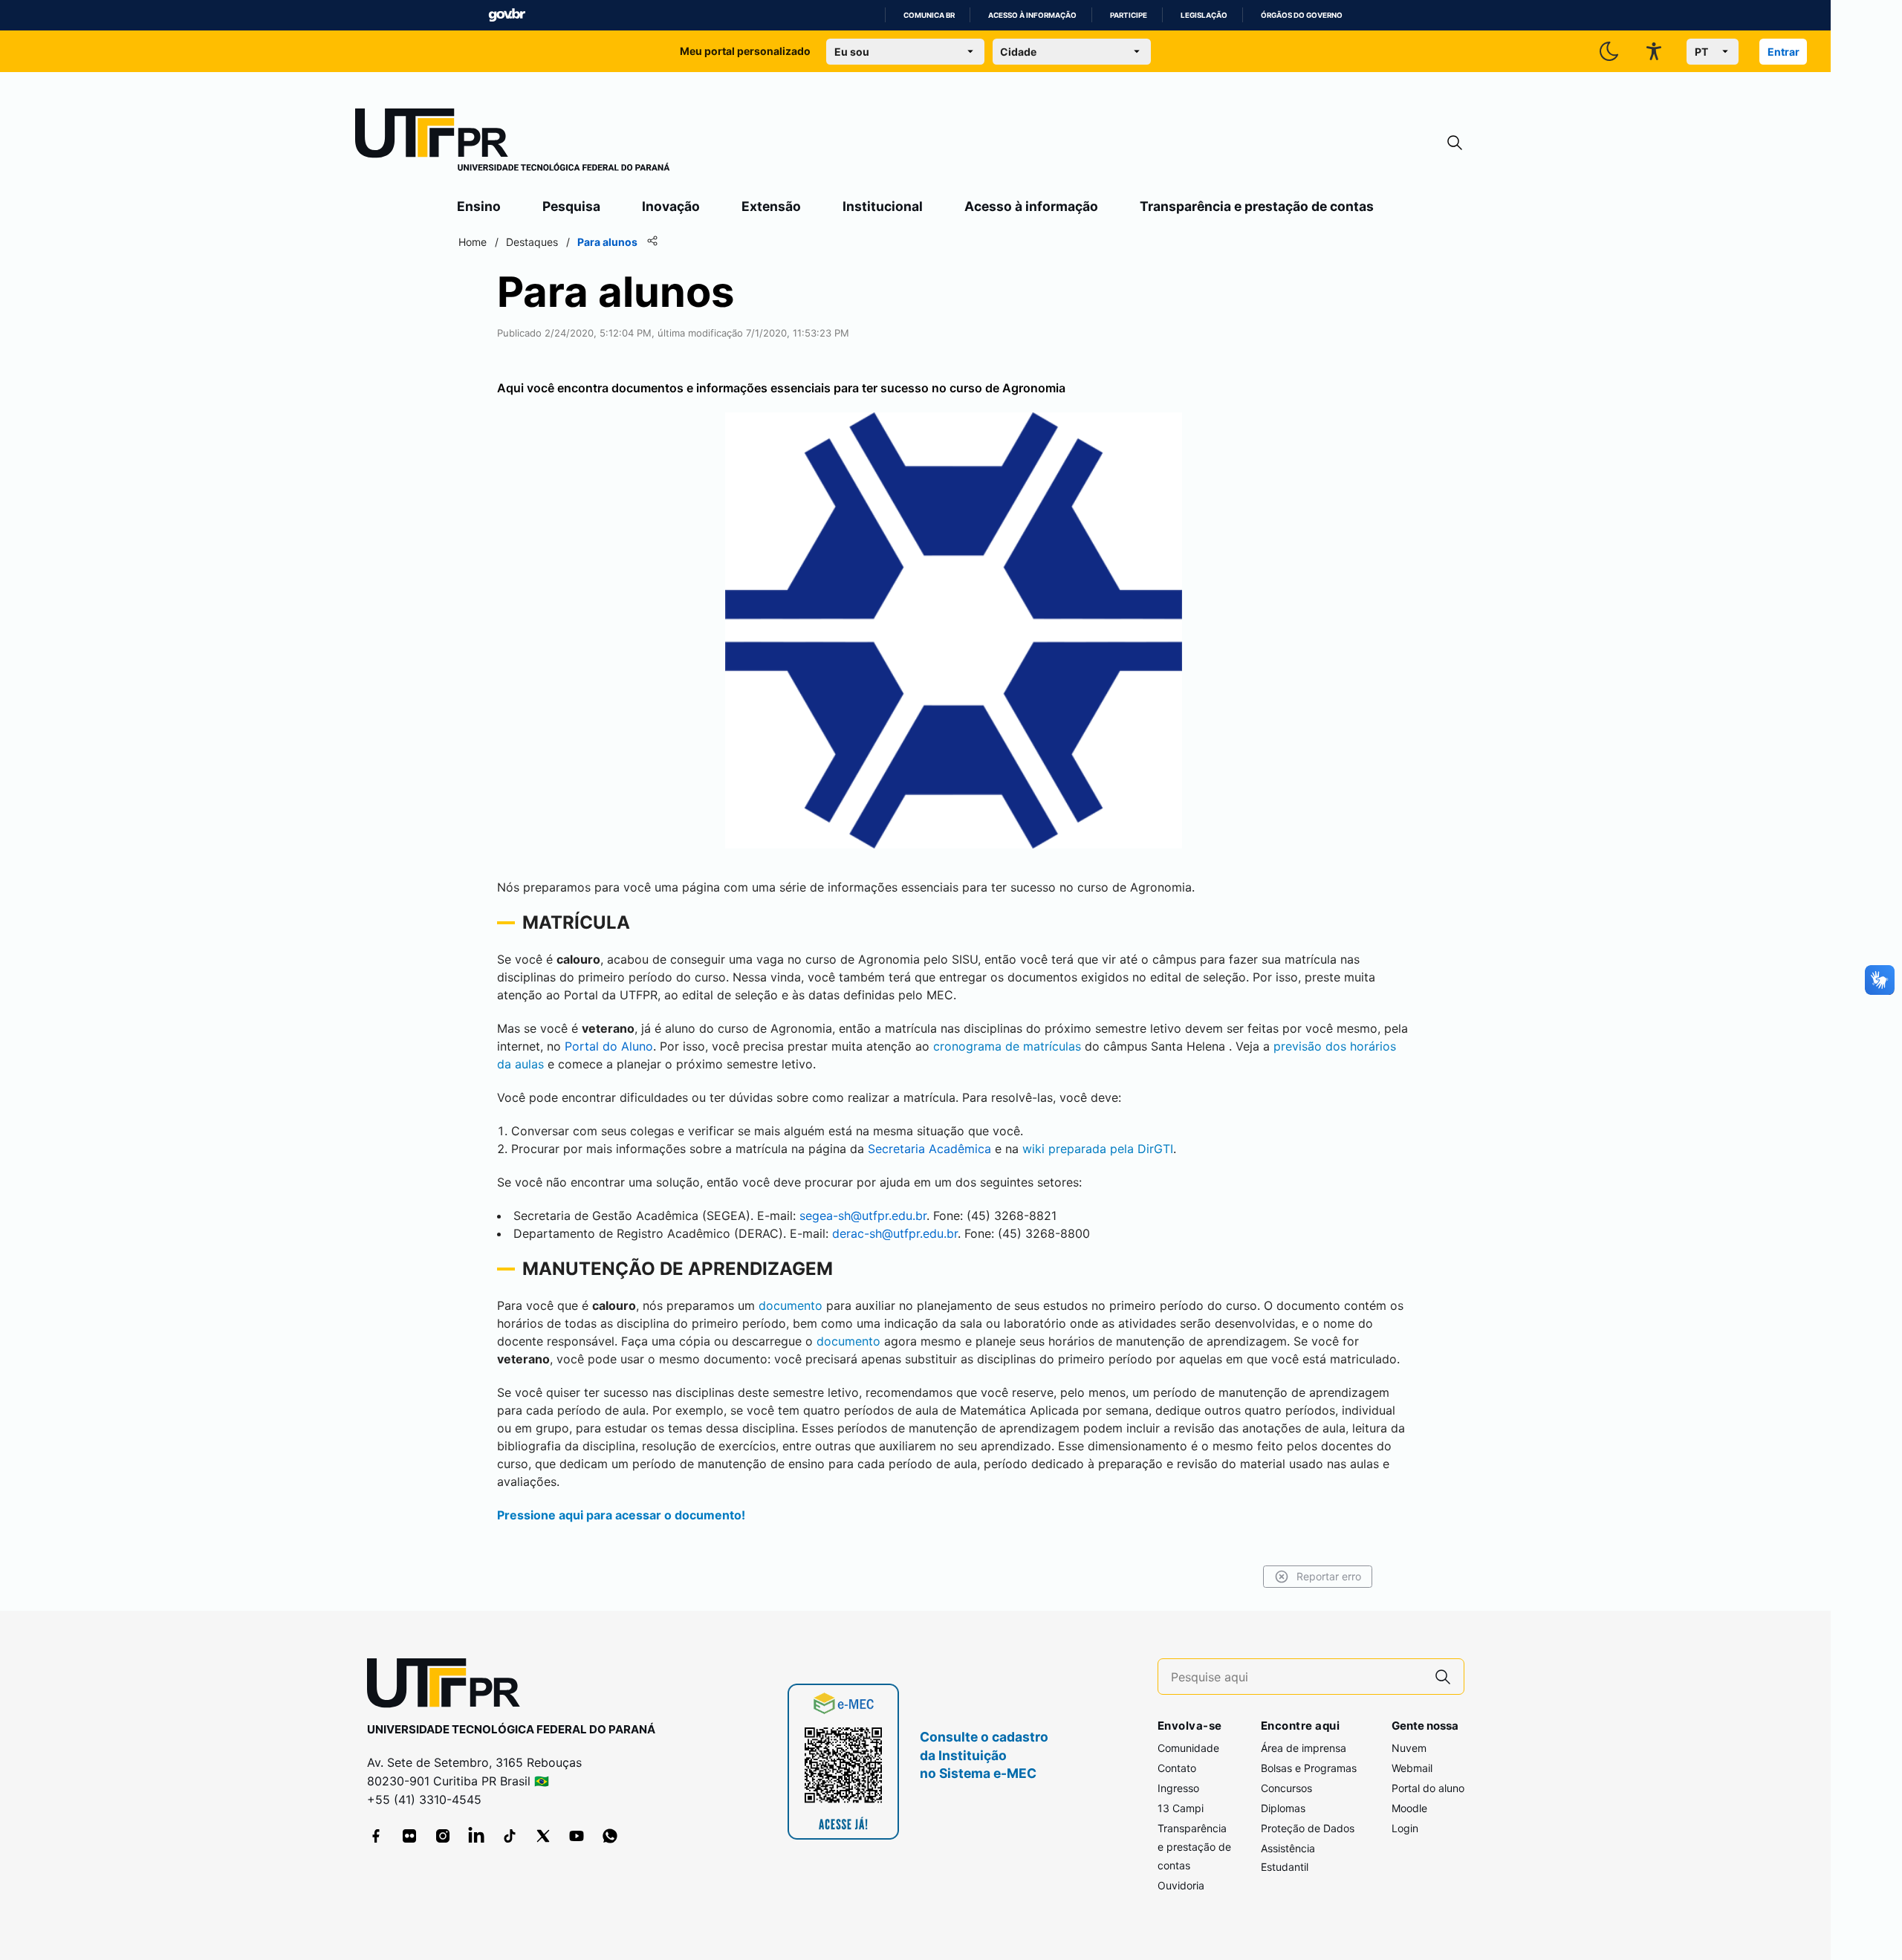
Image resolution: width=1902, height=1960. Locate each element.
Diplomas (1283, 1808)
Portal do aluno (1428, 1788)
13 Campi (1181, 1808)
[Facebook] (376, 1836)
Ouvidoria (1181, 1885)
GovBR (507, 15)
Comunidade (1188, 1748)
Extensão (771, 206)
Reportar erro (1329, 1576)
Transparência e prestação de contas (1257, 206)
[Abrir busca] (1455, 143)
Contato (1177, 1768)
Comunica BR (929, 15)
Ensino (479, 206)
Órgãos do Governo (1302, 15)
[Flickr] (409, 1836)
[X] (543, 1836)
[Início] (513, 143)
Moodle (1409, 1808)
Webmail (1412, 1768)
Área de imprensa (1304, 1748)
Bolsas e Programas (1309, 1768)
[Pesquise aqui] (1443, 1677)
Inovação (671, 206)
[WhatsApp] (610, 1836)
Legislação (1204, 15)
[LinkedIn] (476, 1836)
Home (473, 242)
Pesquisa (571, 206)
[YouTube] (577, 1836)
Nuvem (1409, 1748)
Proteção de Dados (1308, 1828)
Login (1405, 1828)
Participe (1129, 15)
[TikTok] (510, 1836)
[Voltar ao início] (449, 1686)
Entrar (1783, 52)
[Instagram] (443, 1836)
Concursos (1286, 1788)
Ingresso (1178, 1788)
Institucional (883, 206)
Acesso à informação (1032, 15)
